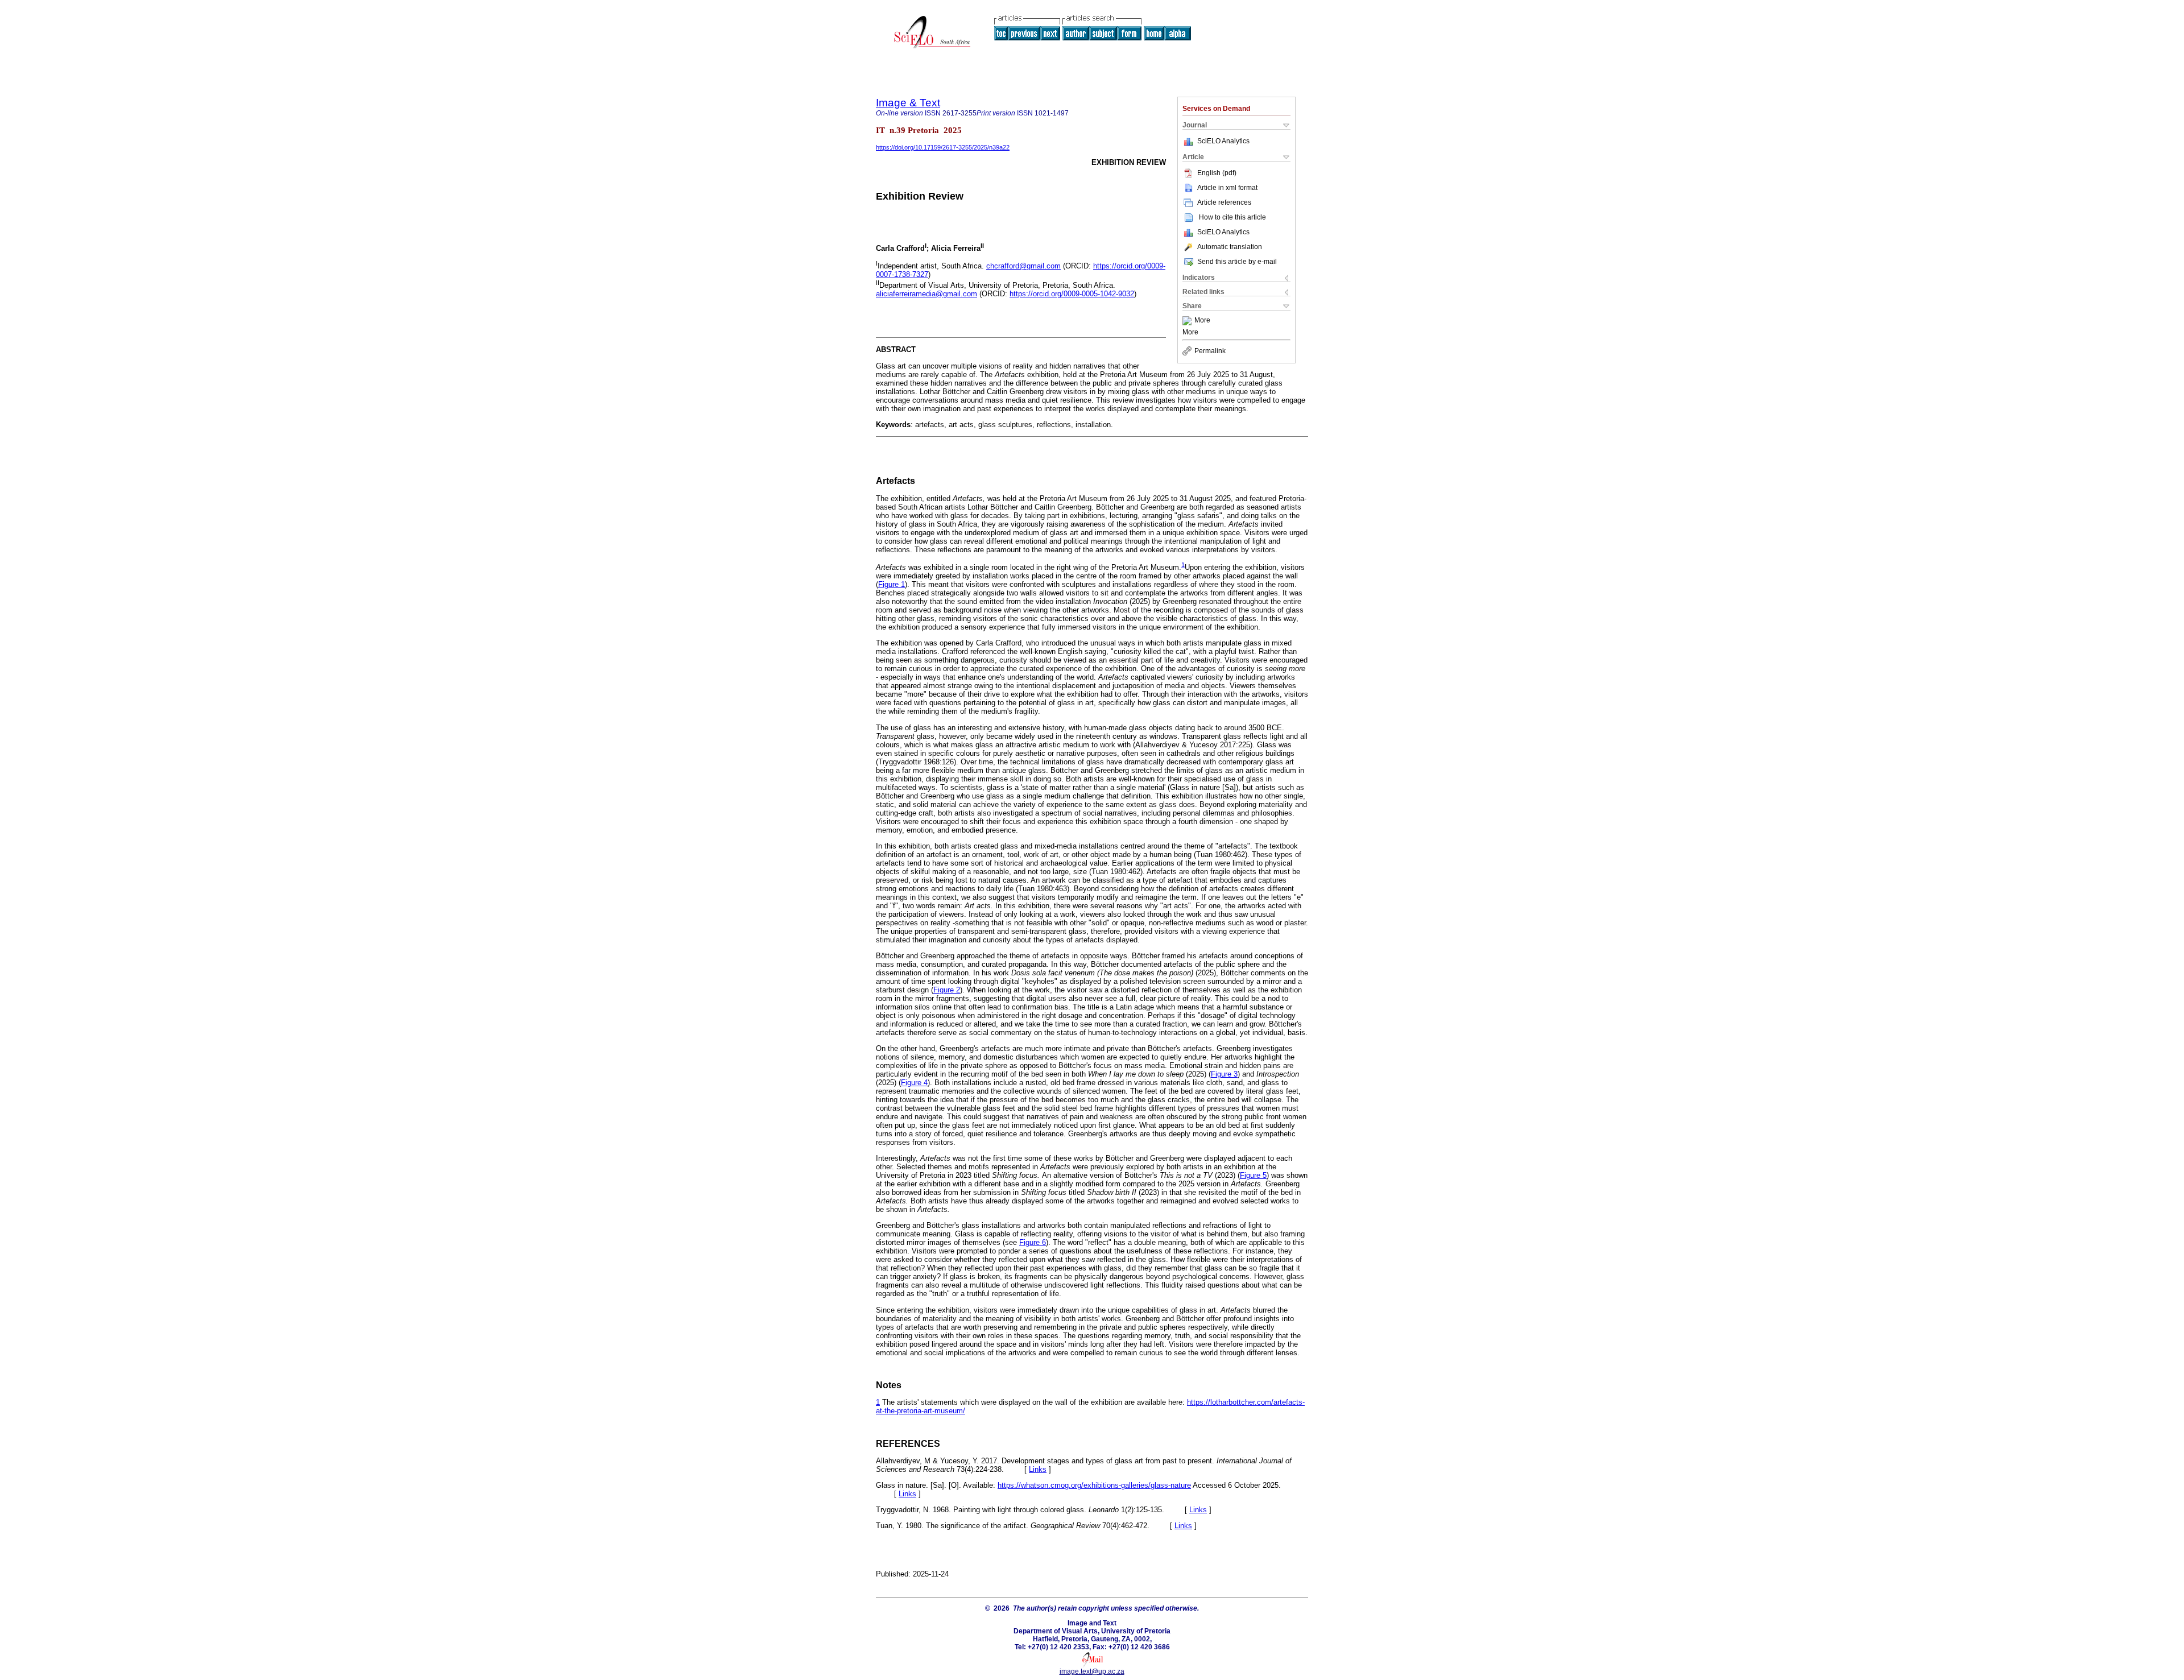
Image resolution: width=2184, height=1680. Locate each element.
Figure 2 (947, 990)
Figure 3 (1224, 1074)
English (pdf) (1217, 173)
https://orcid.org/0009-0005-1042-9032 (1072, 294)
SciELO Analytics (1223, 141)
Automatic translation (1230, 247)
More (1202, 321)
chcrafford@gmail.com (1023, 266)
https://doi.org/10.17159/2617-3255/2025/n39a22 (943, 147)
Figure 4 (914, 1083)
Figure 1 (892, 584)
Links (1038, 1469)
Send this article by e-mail (1237, 262)
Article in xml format (1227, 188)
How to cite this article (1232, 217)
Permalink (1210, 351)
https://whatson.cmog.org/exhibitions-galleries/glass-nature (1094, 1485)
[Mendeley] (1188, 321)
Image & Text (908, 103)
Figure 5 (1253, 1175)
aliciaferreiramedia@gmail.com (926, 294)
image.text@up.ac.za (1092, 1671)
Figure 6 (1033, 1242)
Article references (1224, 202)
